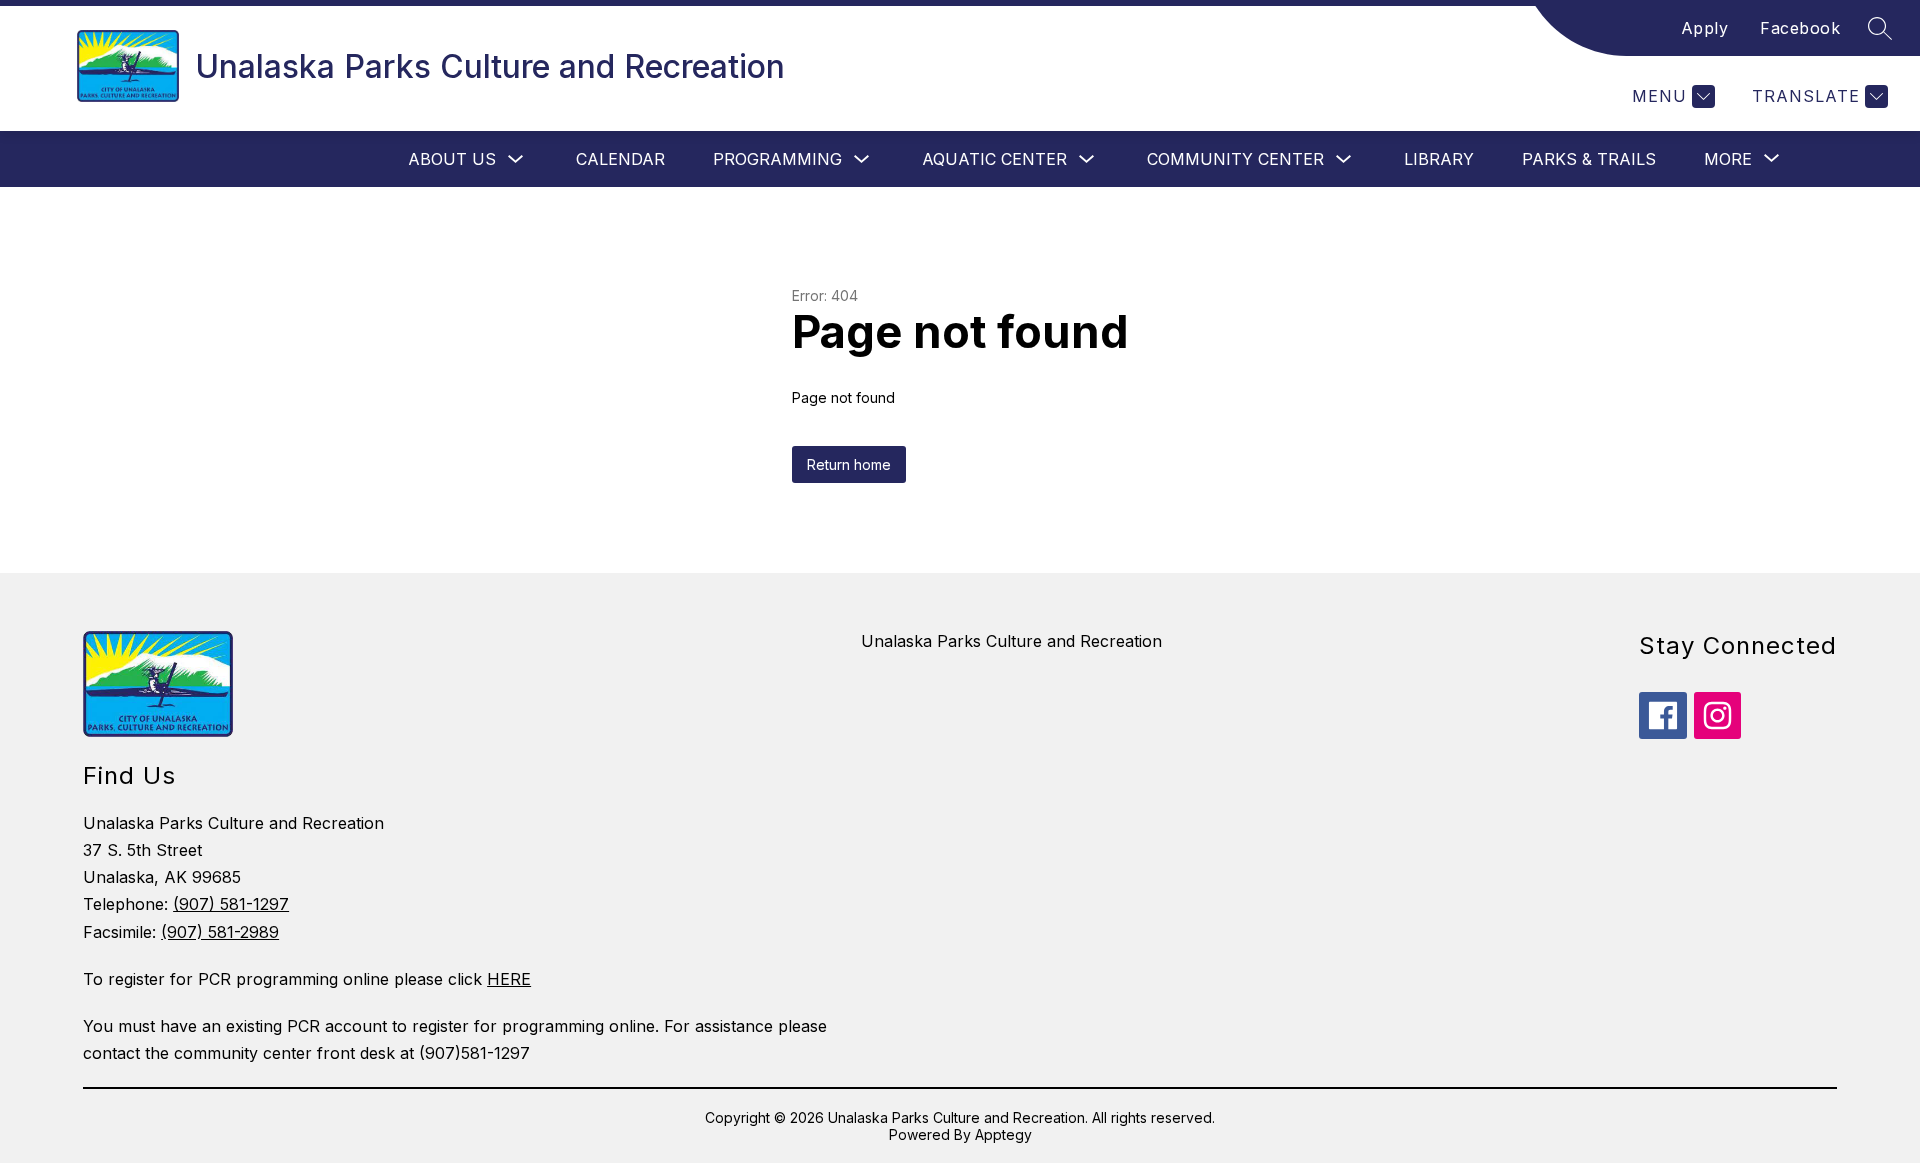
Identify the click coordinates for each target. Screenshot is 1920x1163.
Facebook (1800, 28)
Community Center (1235, 159)
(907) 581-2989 (220, 932)
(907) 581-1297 (231, 904)
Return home (849, 464)
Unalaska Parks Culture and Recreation (1011, 641)
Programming (777, 159)
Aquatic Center (994, 159)
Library (1439, 159)
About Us (452, 159)
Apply (1705, 28)
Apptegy (1003, 1134)
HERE (509, 979)
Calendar (620, 159)
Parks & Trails (1589, 159)
